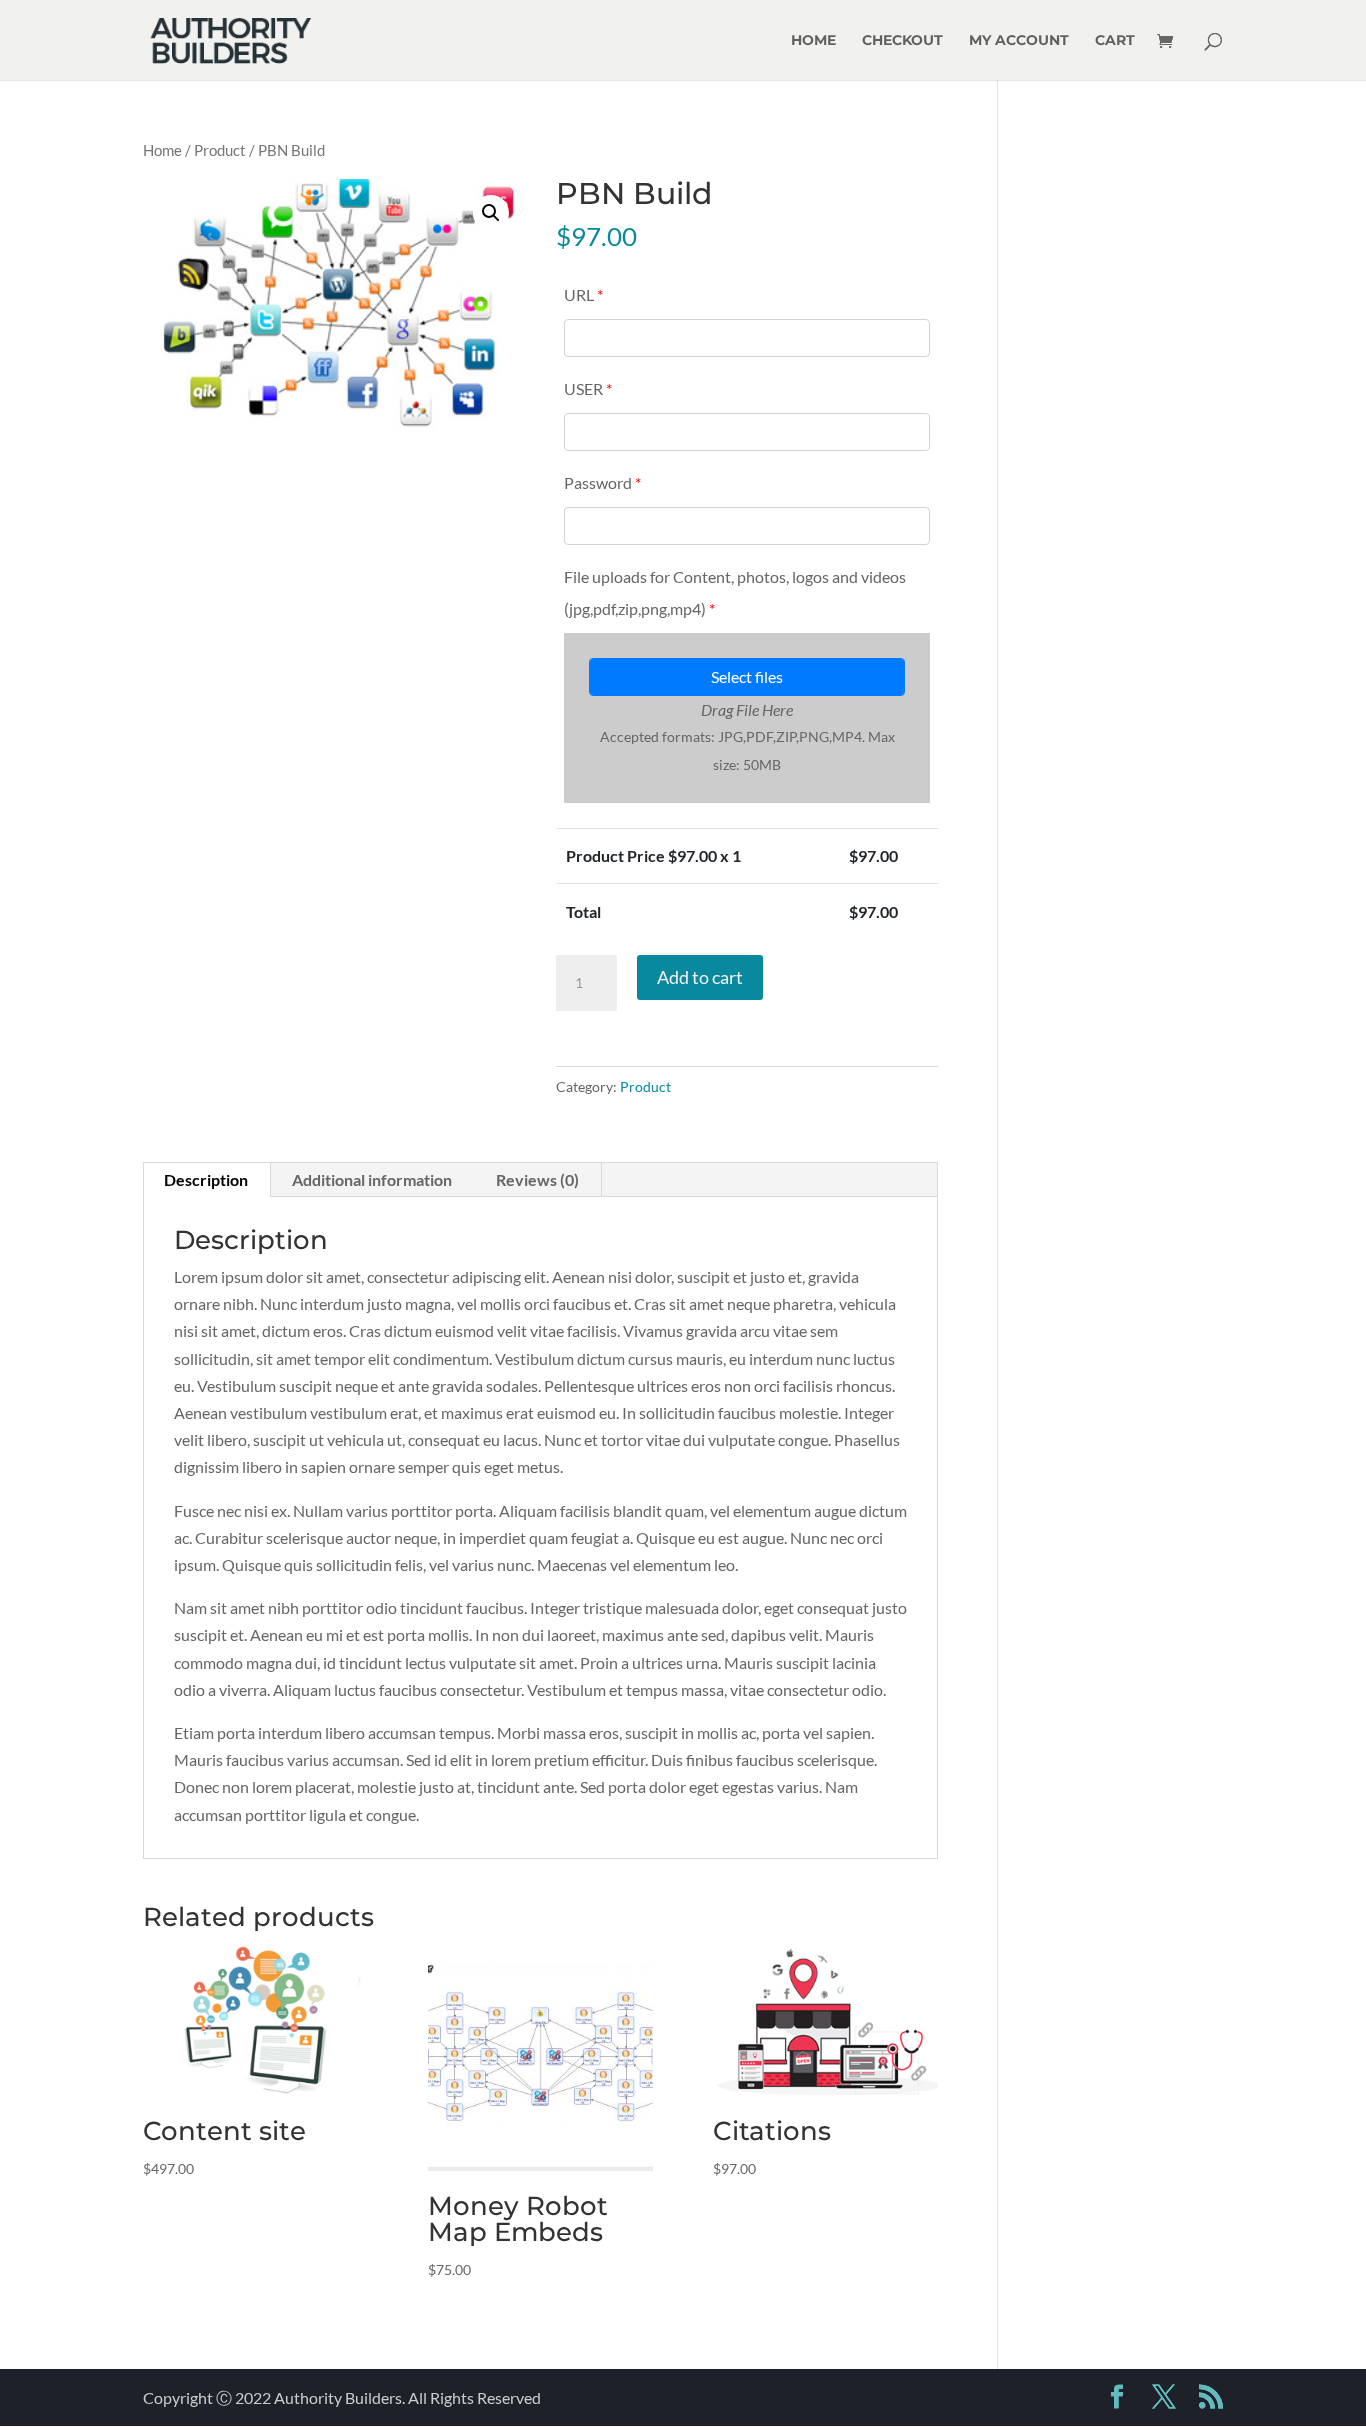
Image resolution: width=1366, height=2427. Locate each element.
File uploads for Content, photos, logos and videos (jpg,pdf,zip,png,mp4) (735, 592)
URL (583, 294)
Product (220, 150)
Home (813, 41)
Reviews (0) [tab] (537, 1179)
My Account (1019, 41)
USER (588, 388)
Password (602, 482)
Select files (747, 676)
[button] (491, 213)
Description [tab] (206, 1179)
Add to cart (700, 977)
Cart (1115, 41)
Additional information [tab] (372, 1179)
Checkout (902, 41)
